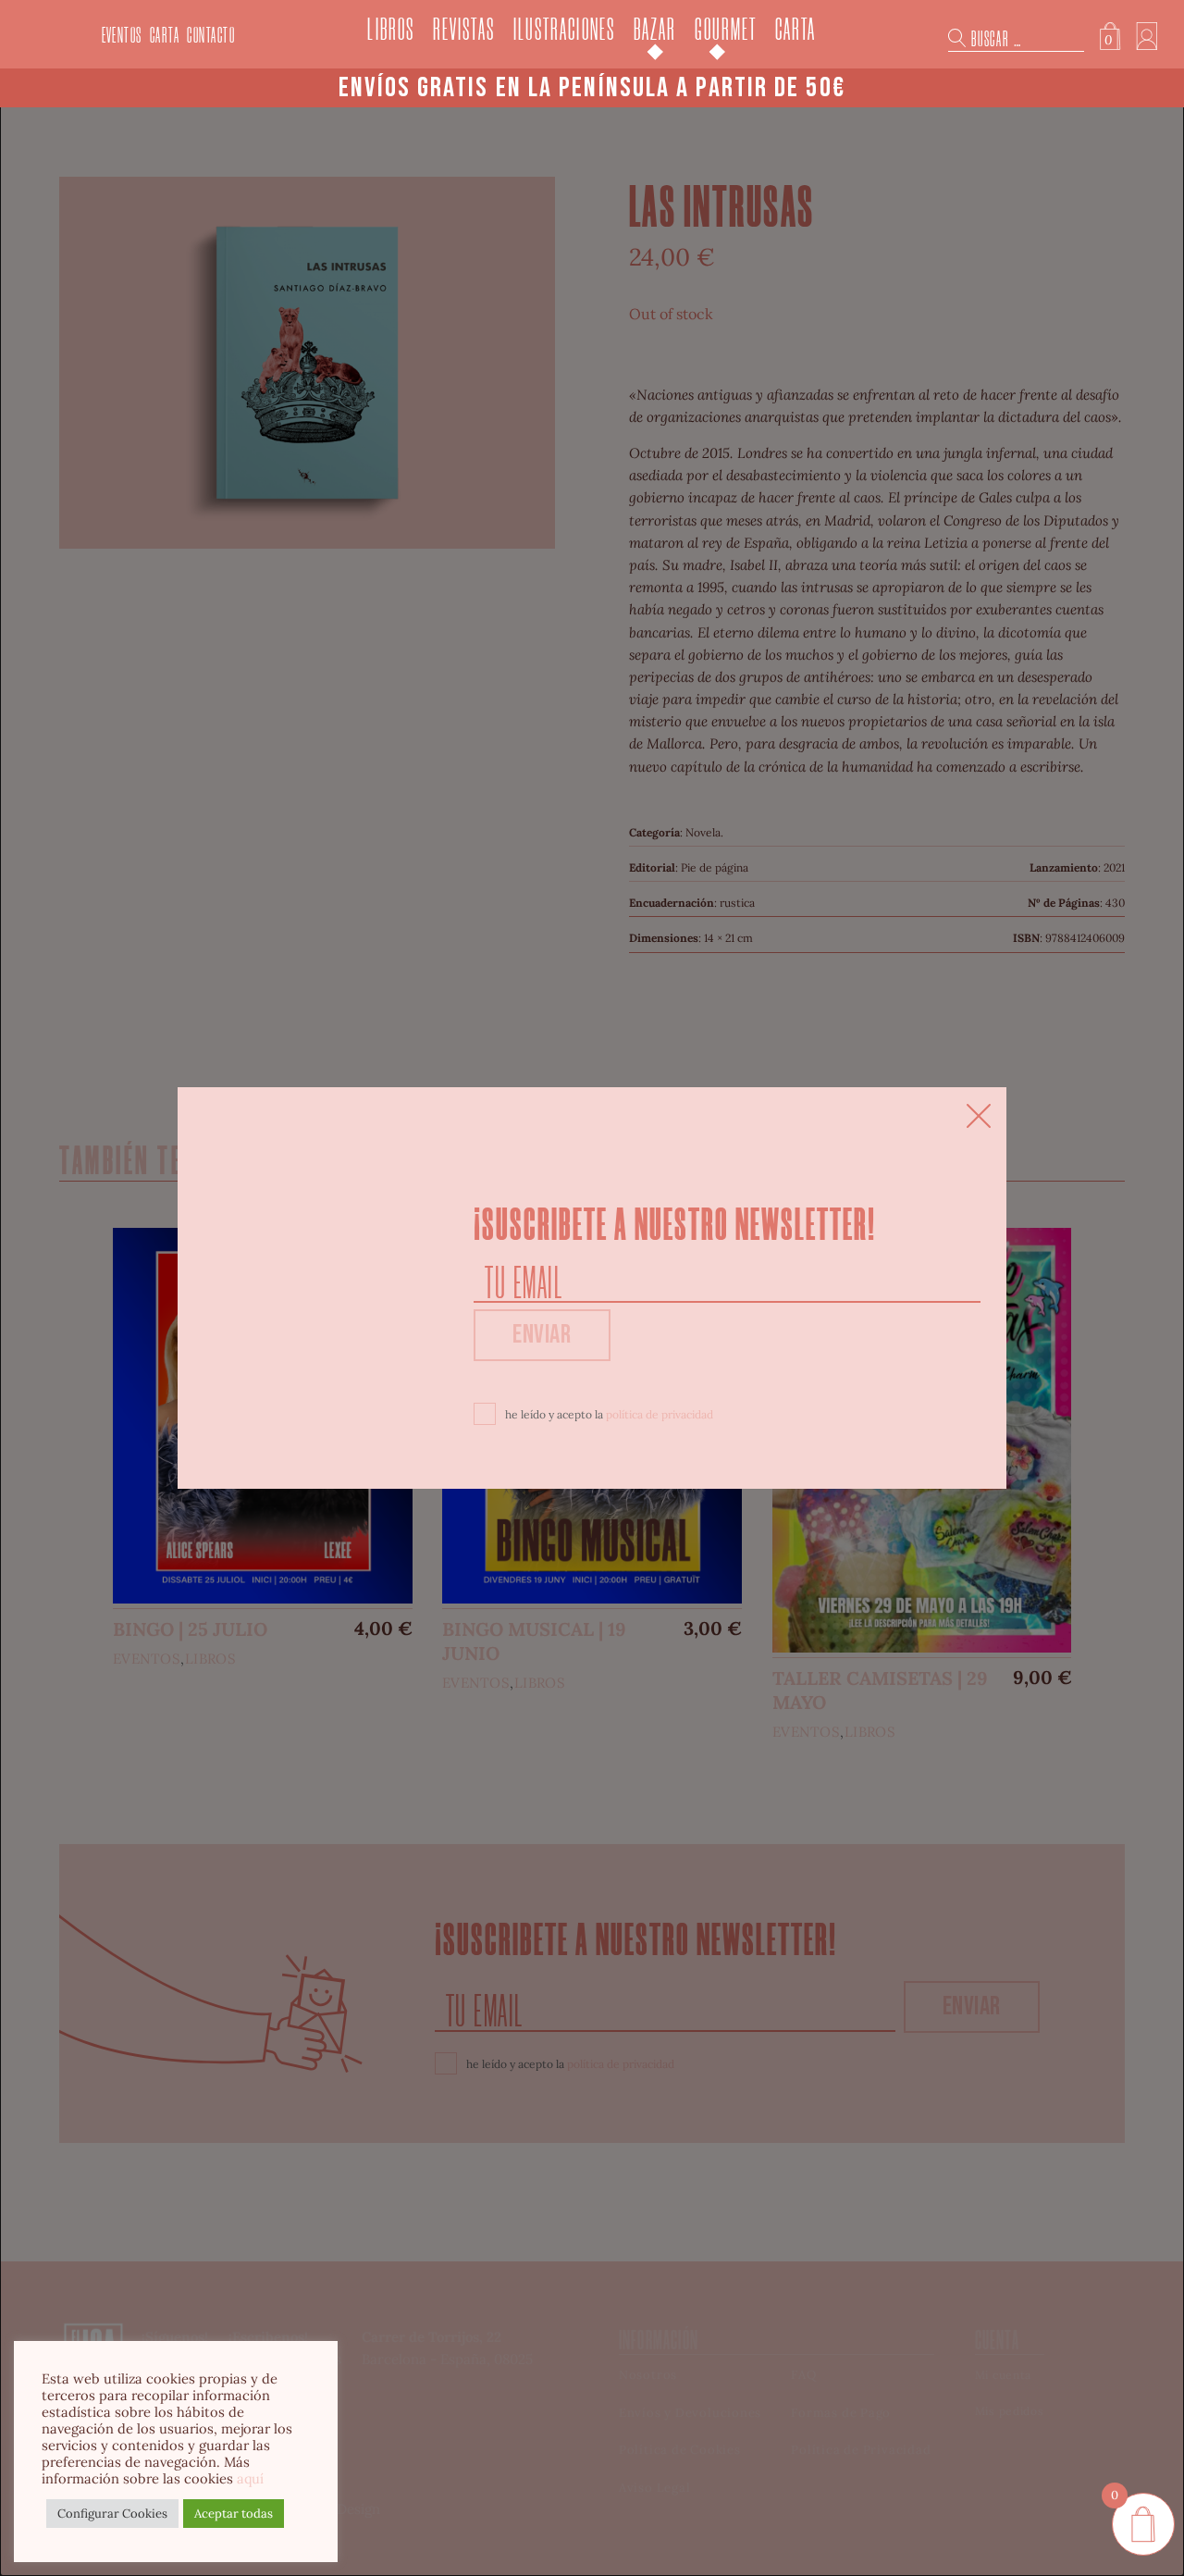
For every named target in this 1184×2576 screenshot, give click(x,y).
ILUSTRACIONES (564, 30)
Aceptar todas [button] (234, 2514)
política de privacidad (660, 1414)
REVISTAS (464, 30)
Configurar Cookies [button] (112, 2514)
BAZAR (655, 30)
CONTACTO (211, 36)
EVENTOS (122, 36)
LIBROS (391, 30)
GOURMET (726, 30)
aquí (250, 2478)
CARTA (165, 36)
